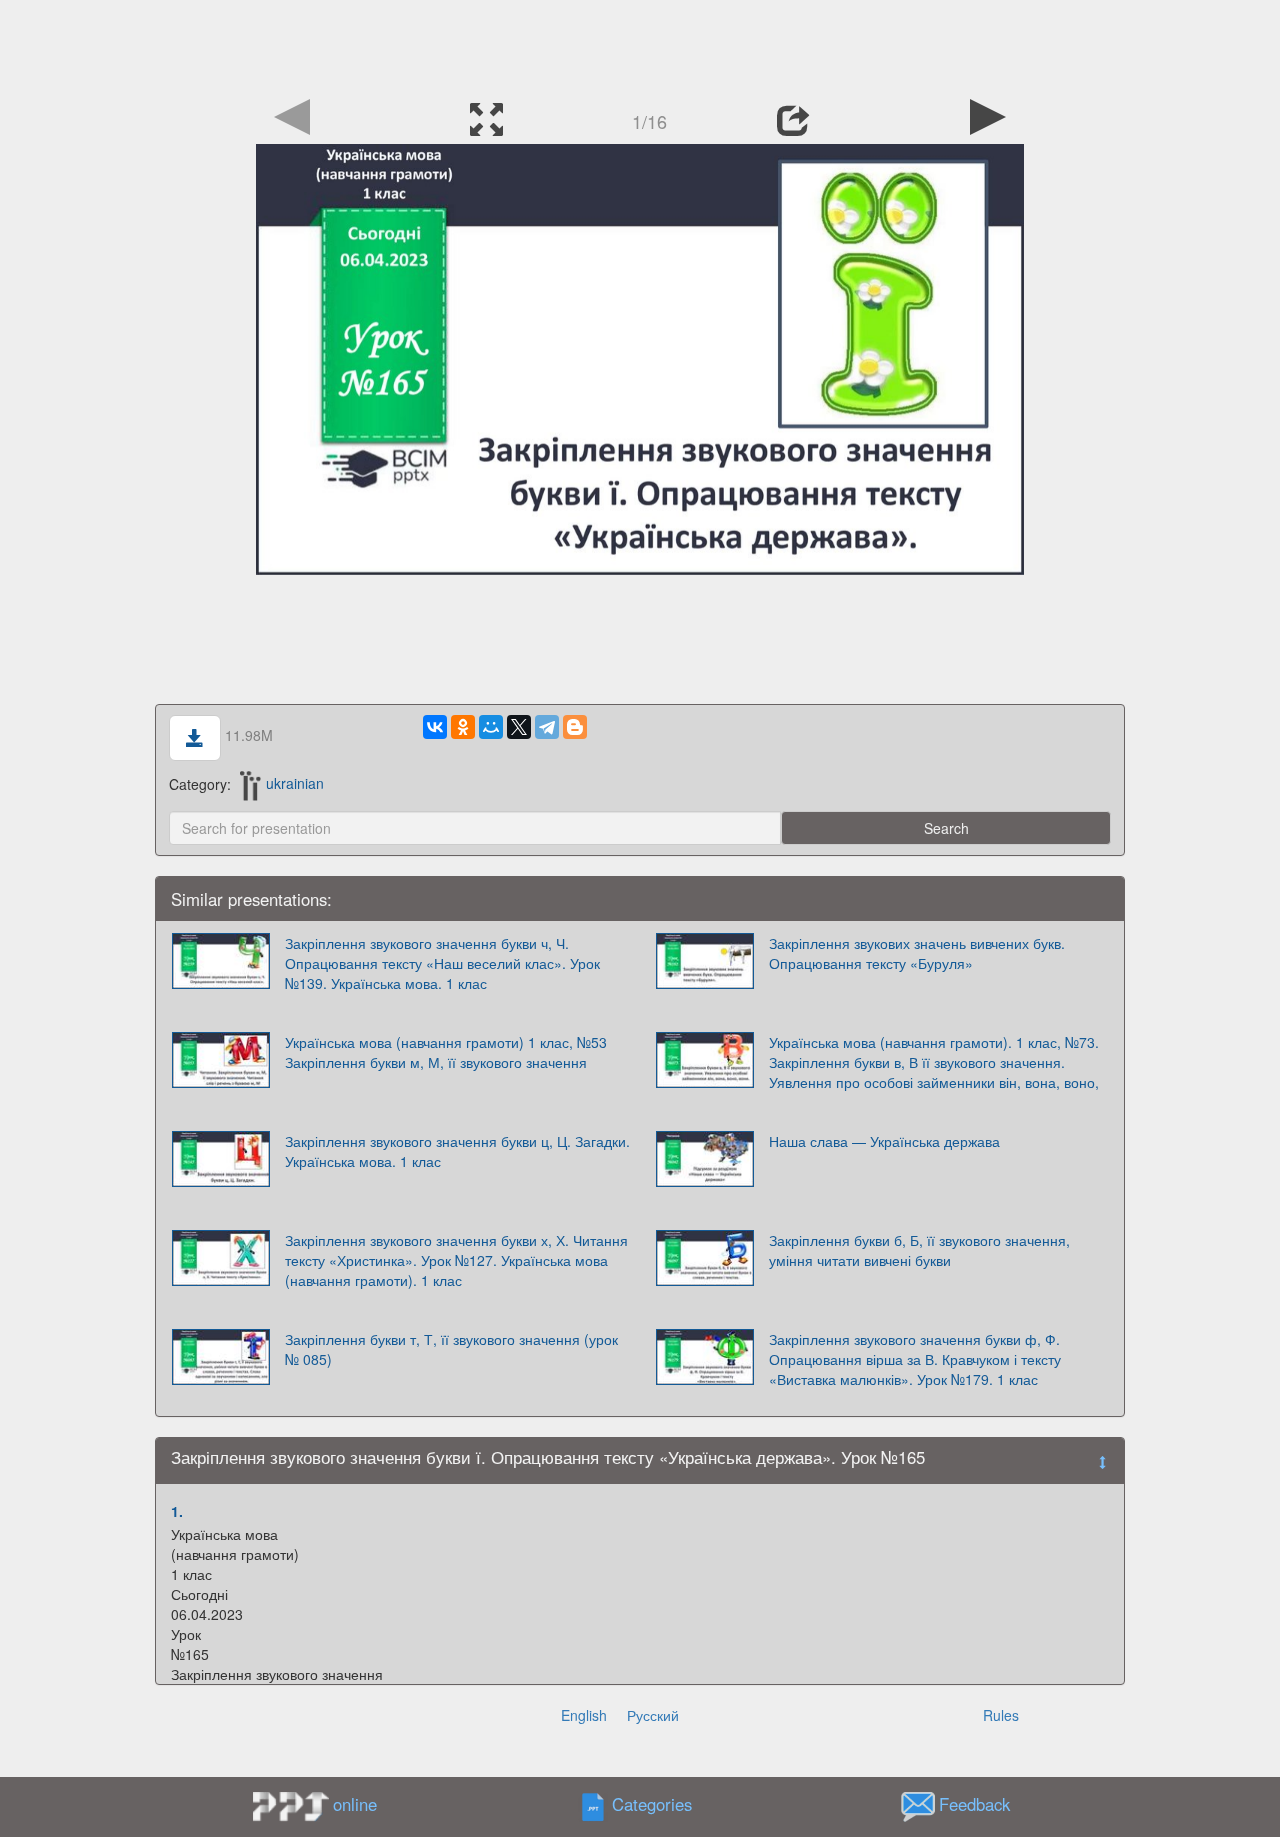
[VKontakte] (435, 727)
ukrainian (295, 783)
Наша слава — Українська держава (884, 1141)
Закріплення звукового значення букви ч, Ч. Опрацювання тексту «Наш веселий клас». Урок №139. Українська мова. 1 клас (442, 963)
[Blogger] (575, 727)
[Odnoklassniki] (463, 727)
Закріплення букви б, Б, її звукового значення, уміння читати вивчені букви (919, 1250)
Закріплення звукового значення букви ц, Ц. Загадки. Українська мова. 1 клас (457, 1151)
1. (177, 1511)
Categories (652, 1804)
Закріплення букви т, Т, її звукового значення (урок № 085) (451, 1349)
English (584, 1715)
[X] (519, 727)
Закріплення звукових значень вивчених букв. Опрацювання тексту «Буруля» (917, 953)
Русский (653, 1715)
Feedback (974, 1804)
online (355, 1804)
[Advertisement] (640, 45)
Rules (1001, 1715)
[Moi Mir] (491, 727)
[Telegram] (547, 727)
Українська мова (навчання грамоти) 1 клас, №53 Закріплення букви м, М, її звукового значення (446, 1052)
